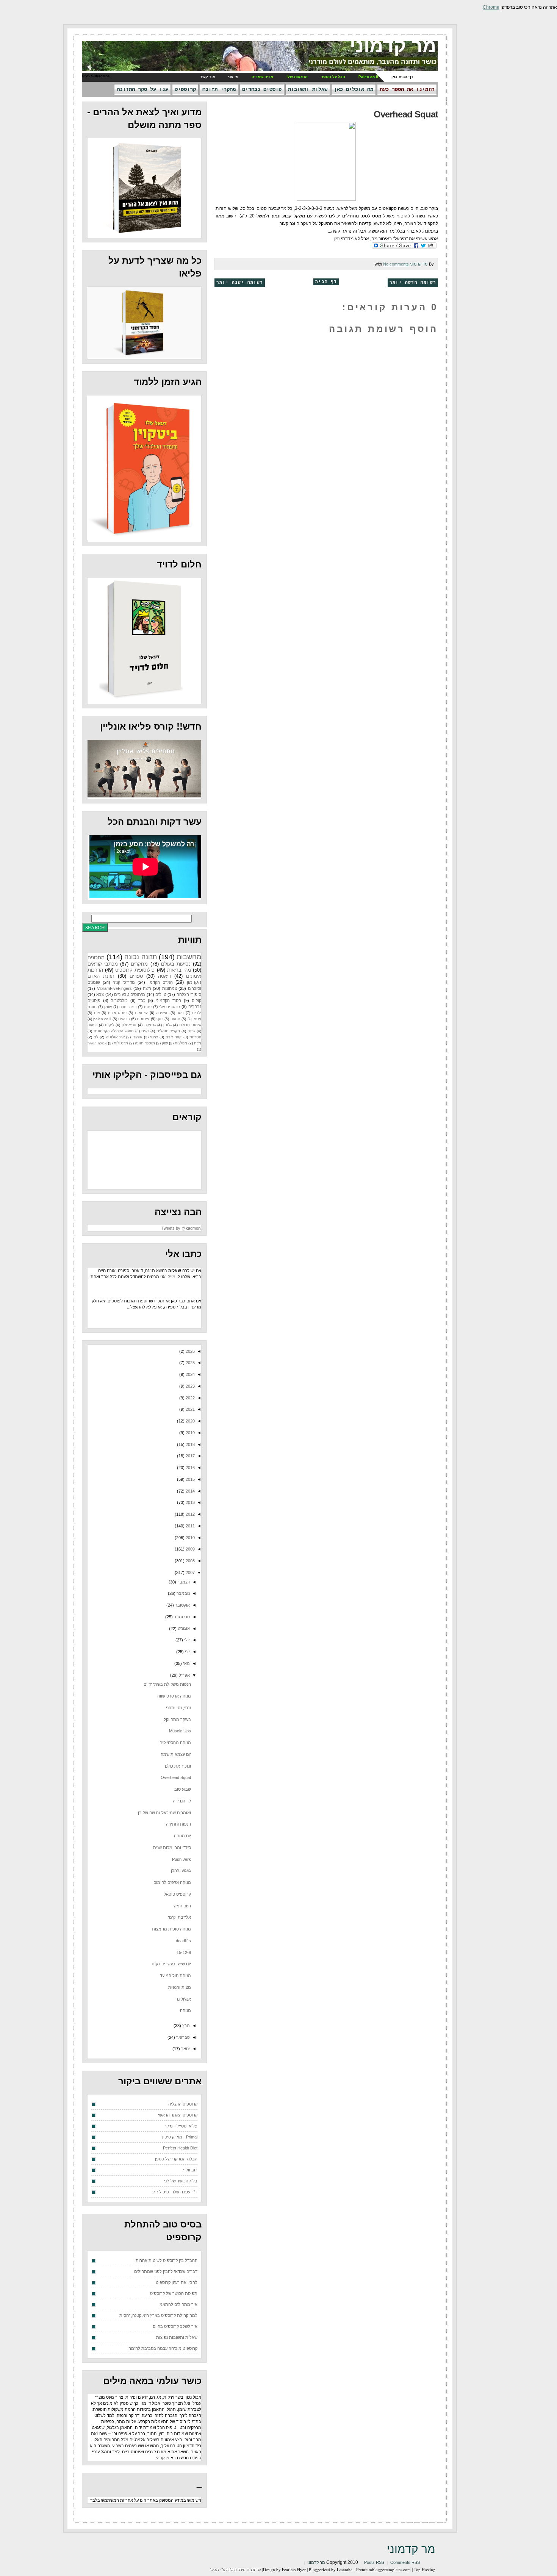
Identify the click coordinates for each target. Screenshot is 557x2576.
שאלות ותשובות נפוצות (177, 2337)
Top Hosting (425, 2569)
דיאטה (164, 976)
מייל (172, 1277)
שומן (108, 1007)
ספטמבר (181, 1617)
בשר (180, 1013)
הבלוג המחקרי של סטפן (176, 2159)
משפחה (162, 1013)
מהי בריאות (179, 970)
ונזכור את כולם (178, 1766)
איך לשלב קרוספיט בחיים (175, 2326)
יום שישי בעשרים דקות (171, 1964)
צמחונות (170, 988)
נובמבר (183, 1593)
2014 (190, 1491)
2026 (190, 1351)
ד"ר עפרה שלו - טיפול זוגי (175, 2192)
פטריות (195, 1037)
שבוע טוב (183, 1789)
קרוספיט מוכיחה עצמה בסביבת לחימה (163, 2348)
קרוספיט (185, 89)
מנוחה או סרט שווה (174, 1696)
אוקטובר (182, 1605)
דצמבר (183, 1582)
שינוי (154, 1037)
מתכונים (96, 957)
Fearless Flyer (294, 2569)
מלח (198, 1043)
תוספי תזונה (145, 1043)
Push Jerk (181, 1859)
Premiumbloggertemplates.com (383, 2569)
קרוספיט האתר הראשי (178, 2115)
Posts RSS (374, 2562)
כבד (142, 1000)
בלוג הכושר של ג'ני (181, 2181)
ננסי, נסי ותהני (178, 1708)
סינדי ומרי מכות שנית (172, 1848)
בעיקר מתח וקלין (176, 1719)
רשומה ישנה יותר (240, 283)
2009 (190, 1549)
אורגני (137, 1037)
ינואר (185, 2049)
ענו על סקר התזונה (142, 89)
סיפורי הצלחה (189, 994)
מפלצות (181, 1043)
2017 (190, 1456)
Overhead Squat (406, 114)
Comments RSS (405, 2562)
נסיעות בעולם (176, 964)
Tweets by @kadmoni (181, 1228)
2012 (190, 1514)
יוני (187, 1652)
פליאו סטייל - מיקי (181, 2126)
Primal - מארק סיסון (180, 2137)
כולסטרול (119, 1000)
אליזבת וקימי (179, 1917)
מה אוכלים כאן (354, 89)
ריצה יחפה (128, 1007)
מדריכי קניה (124, 982)
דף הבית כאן (402, 77)
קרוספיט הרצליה (183, 2104)
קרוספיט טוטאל (177, 1894)
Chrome (491, 7)
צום (97, 1013)
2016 (190, 1468)
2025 (190, 1363)
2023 (190, 1386)
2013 (190, 1502)
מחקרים (139, 964)
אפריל (184, 1675)
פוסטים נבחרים (262, 89)
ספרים (136, 976)
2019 (190, 1433)
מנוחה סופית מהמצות (171, 1929)
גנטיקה (150, 1025)
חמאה (175, 1019)
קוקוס (196, 1000)
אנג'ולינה (183, 1999)
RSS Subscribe (96, 76)
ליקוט (110, 1025)
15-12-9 (184, 1952)
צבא (100, 994)
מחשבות (189, 957)
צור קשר (207, 77)
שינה (191, 1031)
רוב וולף (190, 2170)
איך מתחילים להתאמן (178, 2304)
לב (96, 1037)
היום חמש (182, 1906)
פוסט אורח (117, 1013)
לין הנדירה (182, 1801)
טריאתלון (129, 1025)
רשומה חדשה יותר (413, 283)
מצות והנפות (180, 1987)
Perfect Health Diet (180, 2148)
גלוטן (167, 1025)
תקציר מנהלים (168, 1031)
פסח (148, 1007)
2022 (190, 1398)
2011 (190, 1526)
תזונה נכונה (140, 957)
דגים (145, 1031)
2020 (190, 1421)
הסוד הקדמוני (168, 1000)
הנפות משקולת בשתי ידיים (167, 1684)
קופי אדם (174, 1037)
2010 (190, 1538)
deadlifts (183, 1941)
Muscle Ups (180, 1731)
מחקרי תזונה (219, 89)
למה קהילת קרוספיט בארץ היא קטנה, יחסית (158, 2315)
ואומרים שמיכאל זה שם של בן (164, 1813)
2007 (190, 1572)
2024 (190, 1374)
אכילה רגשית (97, 1043)
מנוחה (185, 2010)
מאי (186, 1663)
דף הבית (326, 282)
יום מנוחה (182, 1836)
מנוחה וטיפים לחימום (172, 1882)
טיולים (161, 994)
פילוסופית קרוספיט (135, 970)
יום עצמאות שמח (176, 1754)
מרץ (185, 2026)
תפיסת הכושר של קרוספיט (174, 2293)
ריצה (147, 988)
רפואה (92, 1025)
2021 (190, 1409)
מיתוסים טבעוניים (130, 994)
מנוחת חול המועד (175, 1976)
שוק (165, 1043)
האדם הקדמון (160, 982)
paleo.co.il (102, 1019)
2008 (190, 1561)
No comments (396, 264)
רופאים (124, 1019)
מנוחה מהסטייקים (175, 1743)
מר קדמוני (393, 46)
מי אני (233, 77)
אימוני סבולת (190, 1025)
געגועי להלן (181, 1871)
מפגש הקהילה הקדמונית (114, 1031)
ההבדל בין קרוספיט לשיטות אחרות (167, 2260)
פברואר (182, 2037)
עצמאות (141, 1013)
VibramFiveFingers (114, 988)
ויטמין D (194, 1019)
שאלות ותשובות (308, 89)
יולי (186, 1640)
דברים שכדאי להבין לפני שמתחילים (166, 2271)
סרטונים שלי (170, 1007)
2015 (190, 1479)
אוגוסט (183, 1629)
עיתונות (143, 1019)
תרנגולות (121, 1043)
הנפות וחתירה (178, 1824)
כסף (160, 1019)
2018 (190, 1444)
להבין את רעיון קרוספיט (177, 2282)
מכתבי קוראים (103, 964)
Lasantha (345, 2569)
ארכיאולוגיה (115, 1037)
